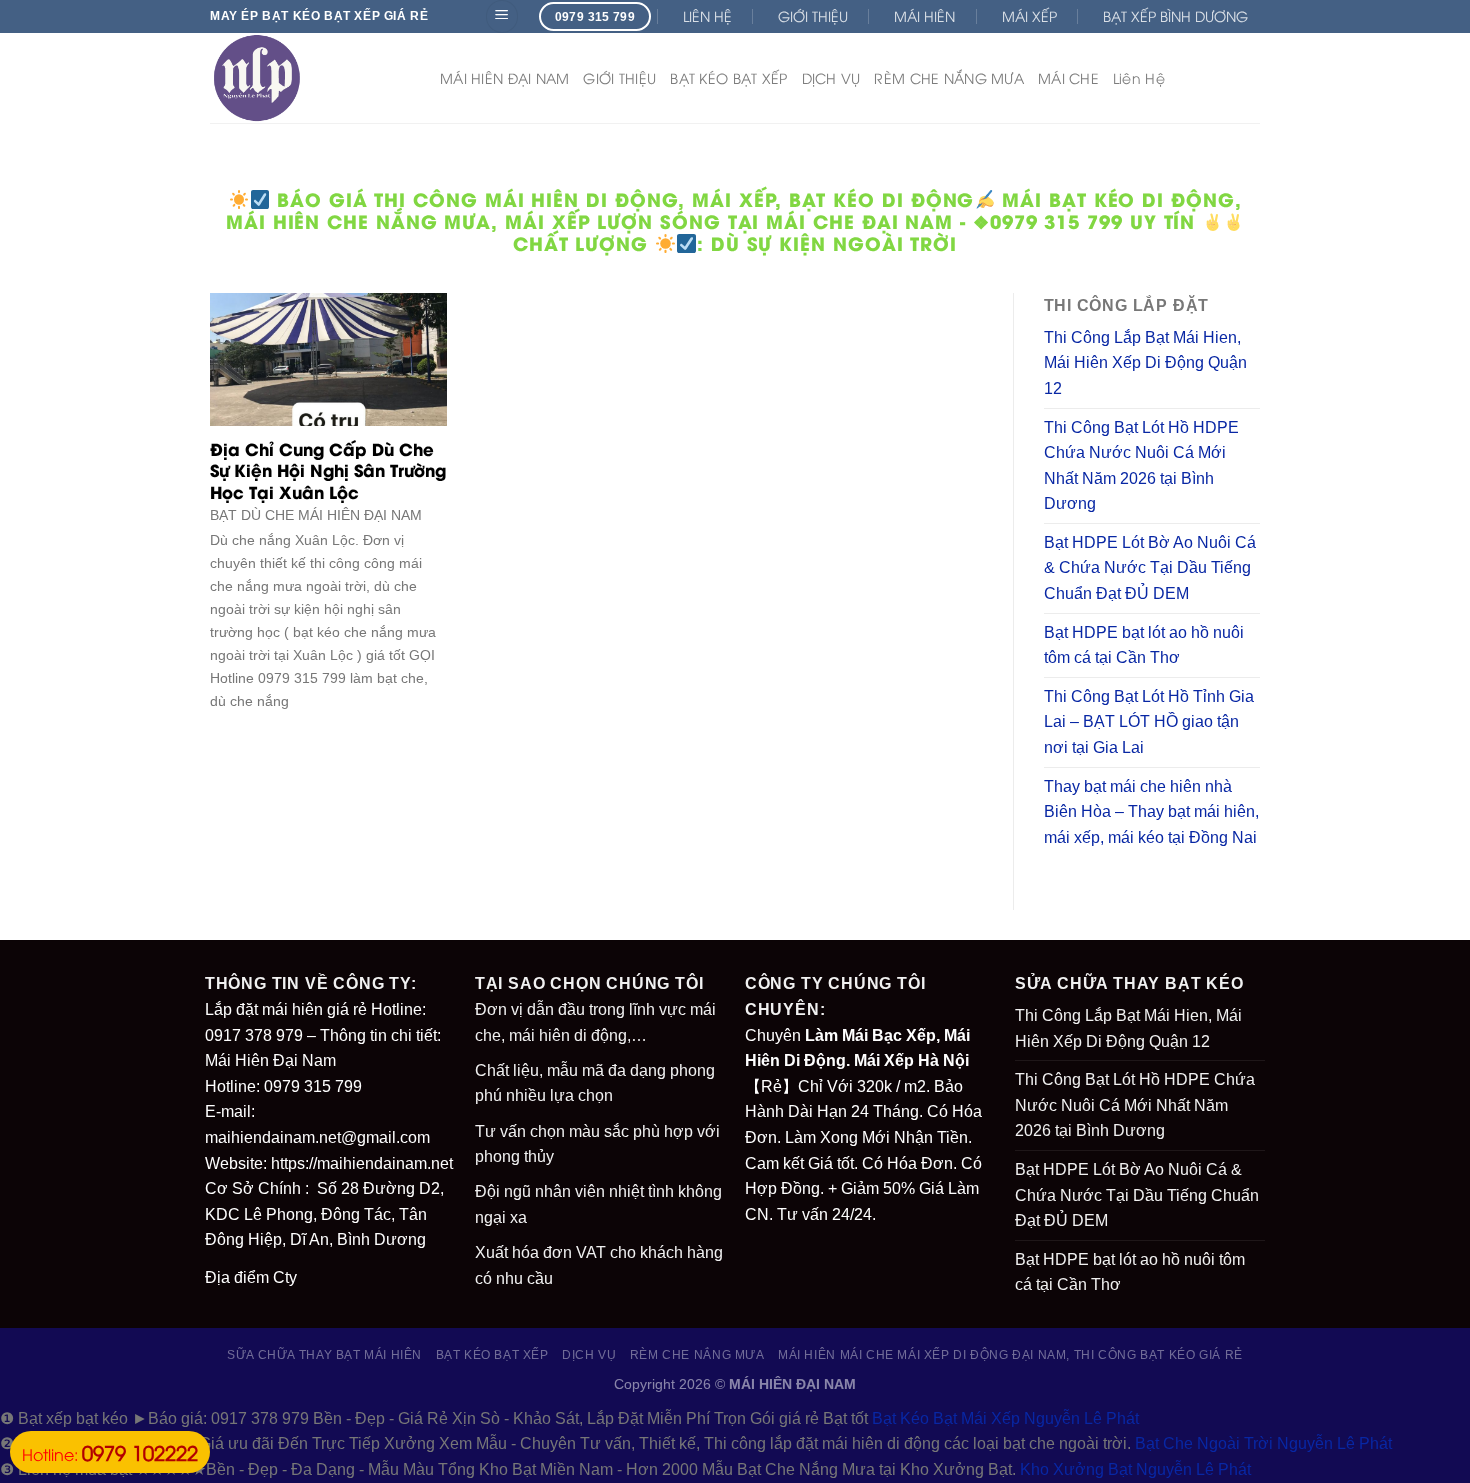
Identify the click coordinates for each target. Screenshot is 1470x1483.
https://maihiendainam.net (362, 1163)
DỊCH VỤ (831, 77)
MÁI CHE (1068, 77)
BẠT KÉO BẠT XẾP (728, 77)
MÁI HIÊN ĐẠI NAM (504, 77)
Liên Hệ (1139, 77)
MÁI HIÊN (924, 15)
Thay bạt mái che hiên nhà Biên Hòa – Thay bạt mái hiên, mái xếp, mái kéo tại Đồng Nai (1151, 812)
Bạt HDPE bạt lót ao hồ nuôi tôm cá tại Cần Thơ (1144, 645)
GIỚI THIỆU (813, 15)
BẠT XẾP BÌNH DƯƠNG (1175, 15)
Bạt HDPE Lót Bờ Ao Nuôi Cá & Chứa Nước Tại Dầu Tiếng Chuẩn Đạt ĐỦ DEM (1150, 568)
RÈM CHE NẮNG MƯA (948, 77)
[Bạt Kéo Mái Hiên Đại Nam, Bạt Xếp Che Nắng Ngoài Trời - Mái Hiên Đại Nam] (310, 78)
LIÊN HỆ (707, 15)
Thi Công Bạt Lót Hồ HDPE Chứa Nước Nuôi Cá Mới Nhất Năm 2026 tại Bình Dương (1141, 466)
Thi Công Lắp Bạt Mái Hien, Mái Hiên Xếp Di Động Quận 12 (1145, 363)
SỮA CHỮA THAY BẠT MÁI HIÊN (324, 1355)
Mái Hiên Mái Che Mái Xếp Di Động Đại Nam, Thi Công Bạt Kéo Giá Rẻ (1010, 1355)
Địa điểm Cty (251, 1277)
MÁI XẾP (1029, 15)
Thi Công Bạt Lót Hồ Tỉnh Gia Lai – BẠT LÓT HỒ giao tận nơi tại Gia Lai (1149, 722)
